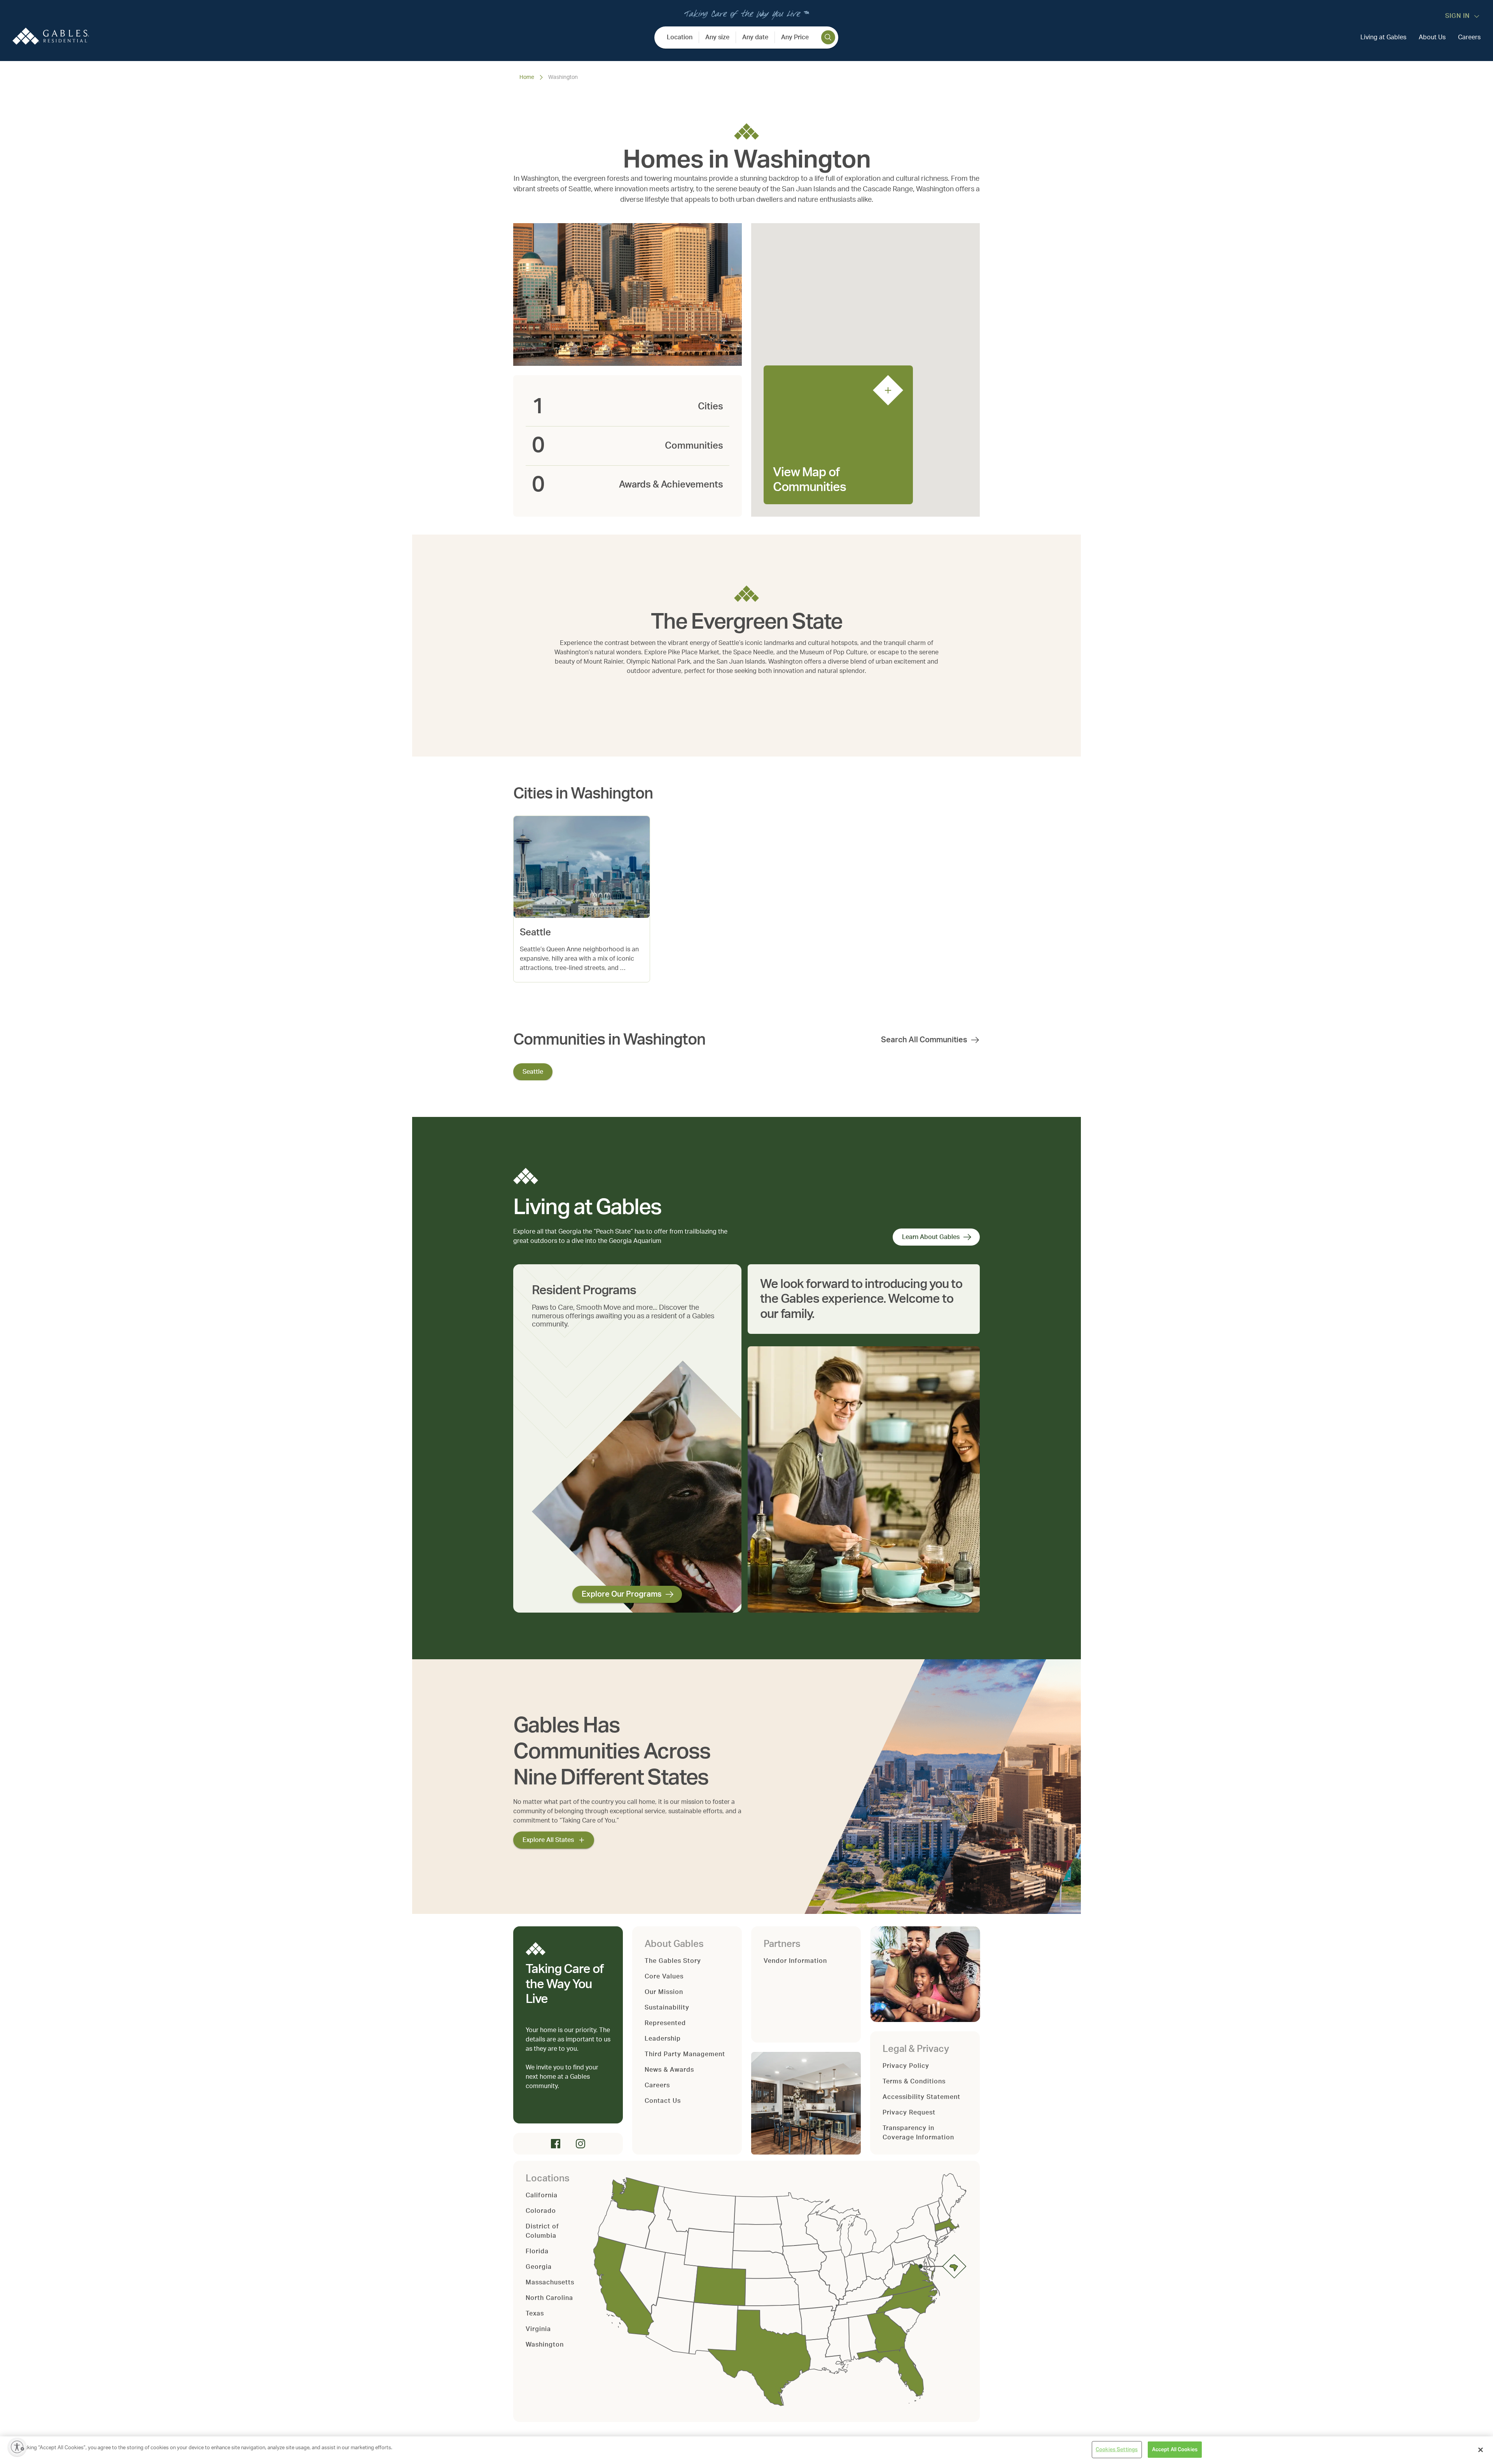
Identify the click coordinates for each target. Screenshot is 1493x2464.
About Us (1432, 37)
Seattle (533, 1072)
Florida (537, 2251)
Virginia (538, 2329)
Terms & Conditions (914, 2081)
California (542, 2195)
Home (527, 77)
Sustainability (667, 2008)
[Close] (1481, 2450)
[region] (746, 2450)
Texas (535, 2314)
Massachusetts (550, 2282)
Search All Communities (924, 1040)
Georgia (539, 2267)
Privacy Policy (906, 2066)
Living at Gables (1383, 37)
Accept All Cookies (1175, 2449)
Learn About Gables (931, 1237)
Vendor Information (795, 1961)
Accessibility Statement (921, 2097)
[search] (828, 37)
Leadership (663, 2039)
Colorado (541, 2211)
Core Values (664, 1976)
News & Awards (669, 2070)
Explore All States (548, 1840)
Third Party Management (685, 2054)
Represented (665, 2023)
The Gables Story (673, 1961)
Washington (545, 2345)
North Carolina (549, 2298)
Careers (1469, 37)
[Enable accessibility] (17, 2447)
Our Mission (664, 1992)
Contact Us (663, 2101)
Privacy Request (909, 2113)
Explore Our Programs (622, 1594)
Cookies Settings (1117, 2449)
